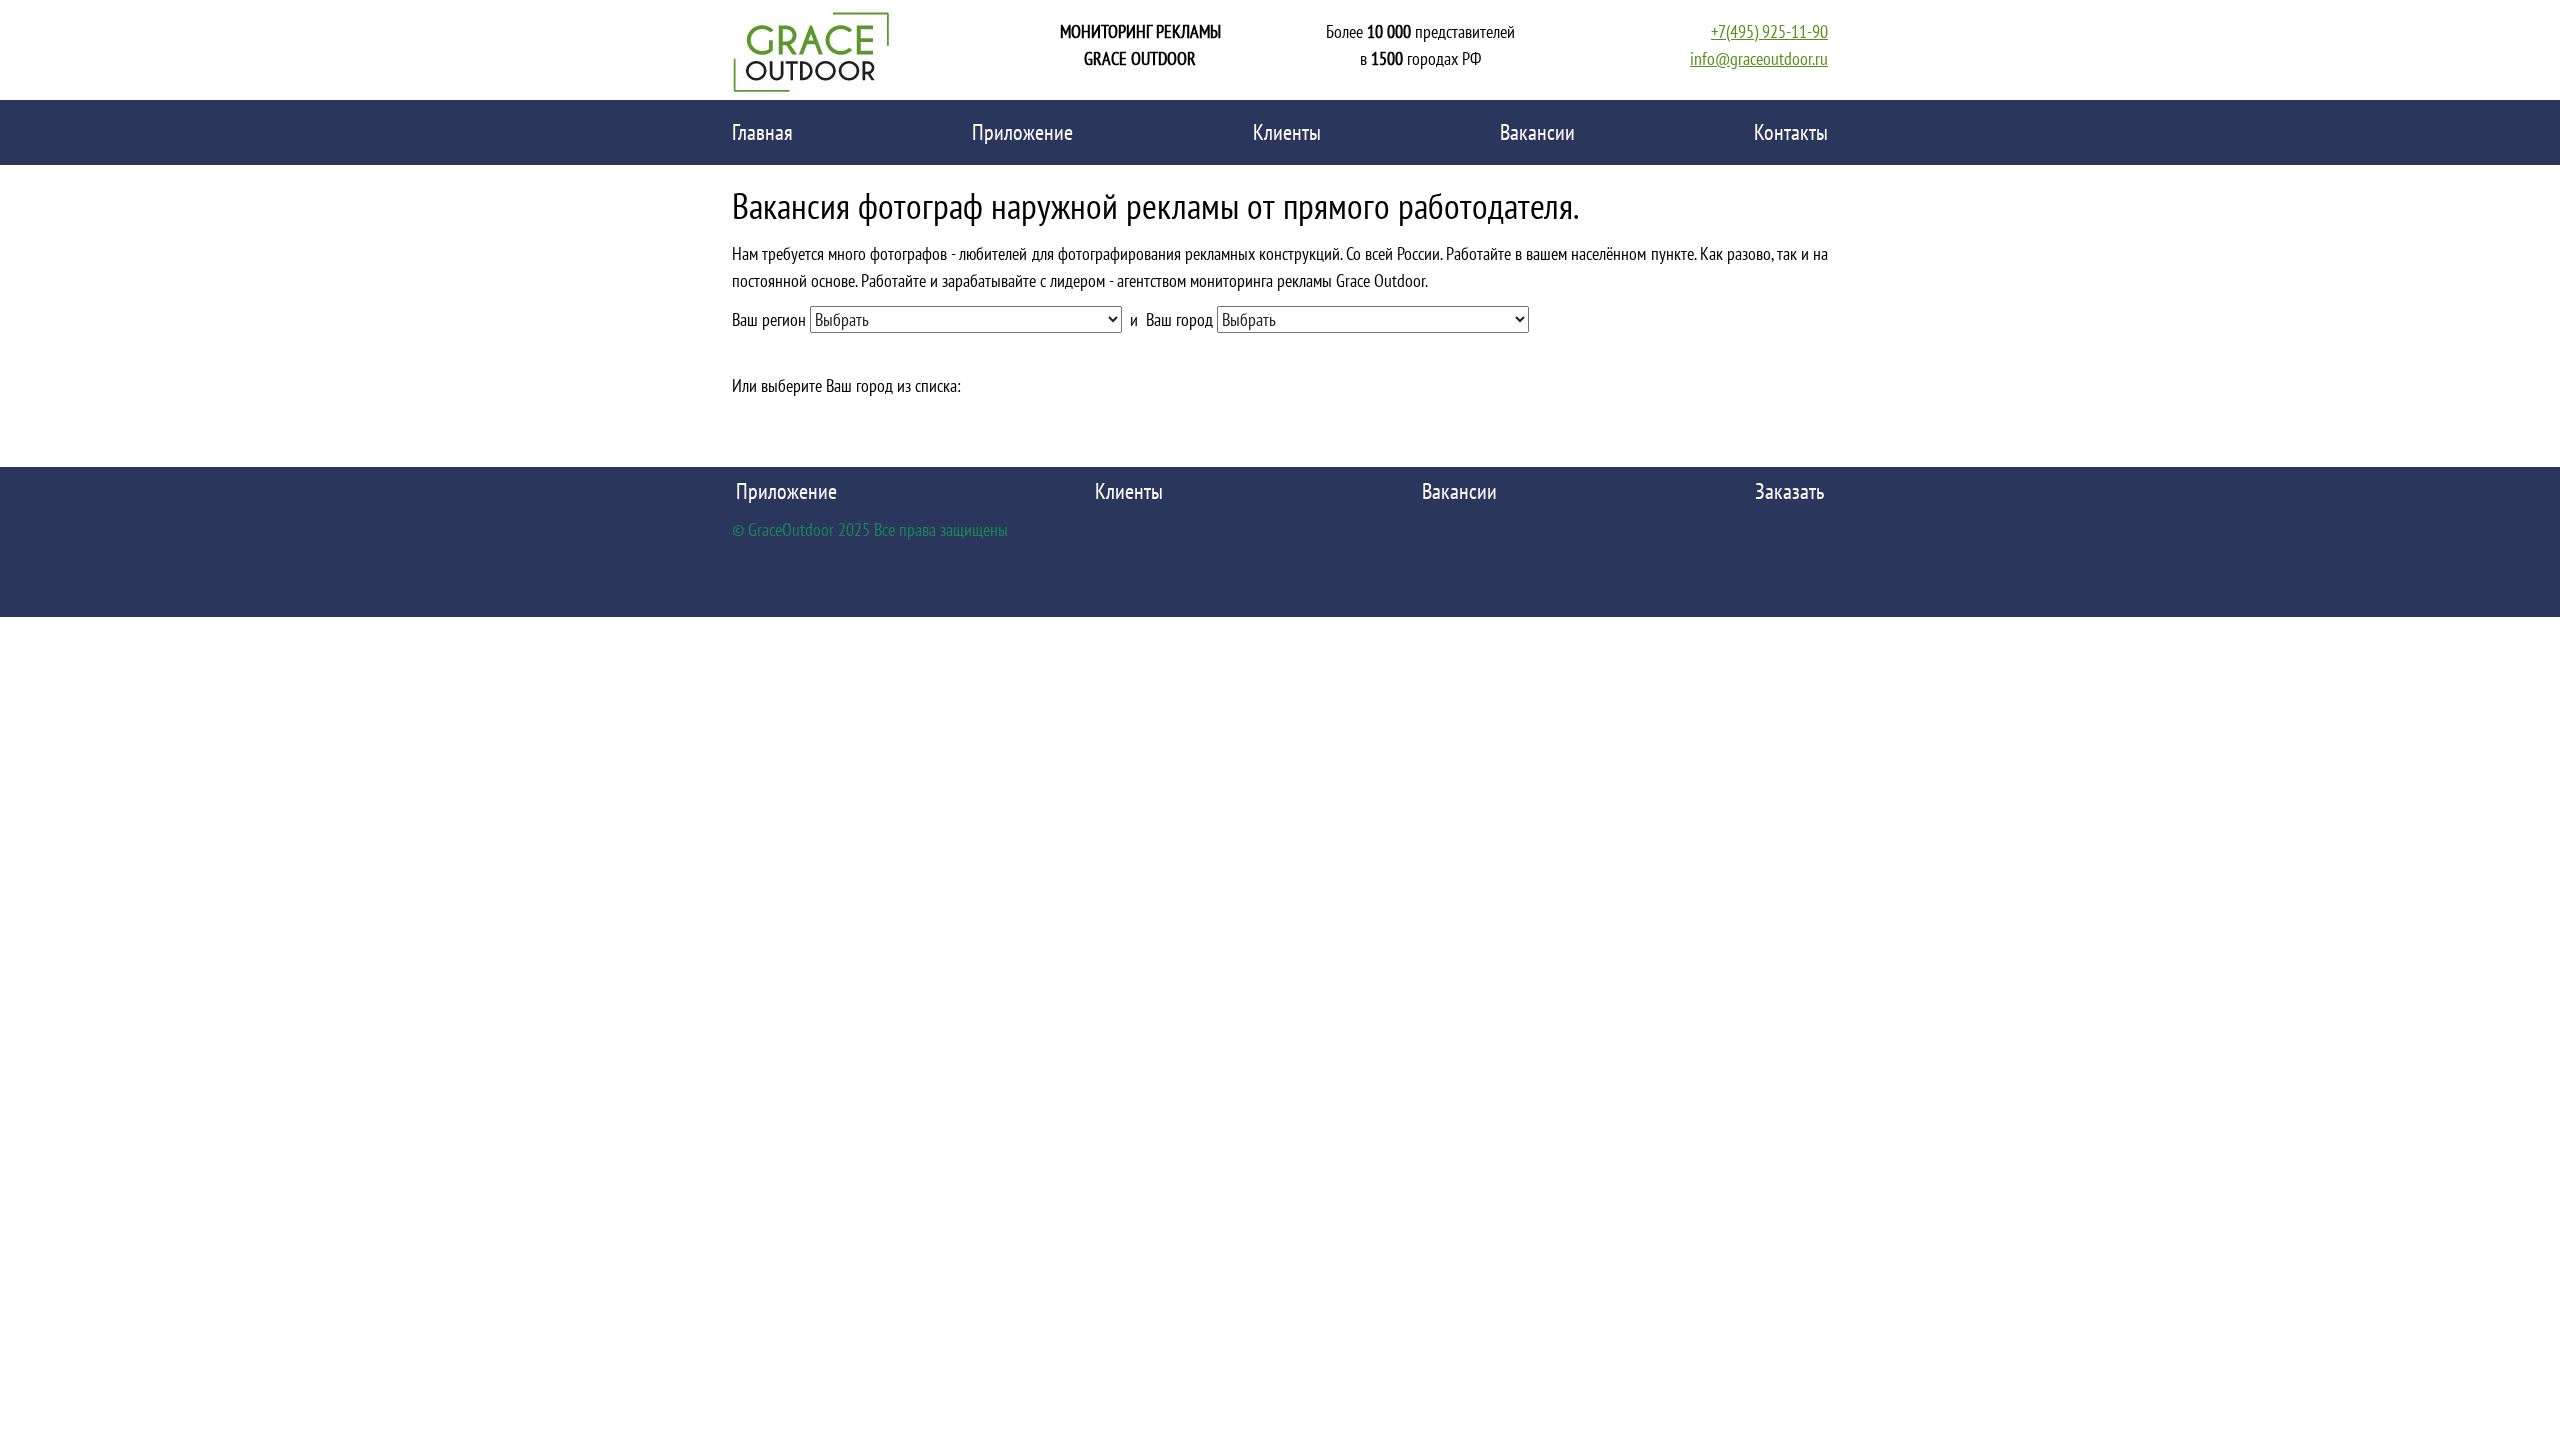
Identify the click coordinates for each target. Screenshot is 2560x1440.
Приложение (1022, 132)
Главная (762, 132)
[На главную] (812, 50)
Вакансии (1537, 132)
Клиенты (1287, 132)
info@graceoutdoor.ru (1759, 58)
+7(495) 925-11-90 (1769, 31)
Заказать (1789, 491)
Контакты (1791, 132)
